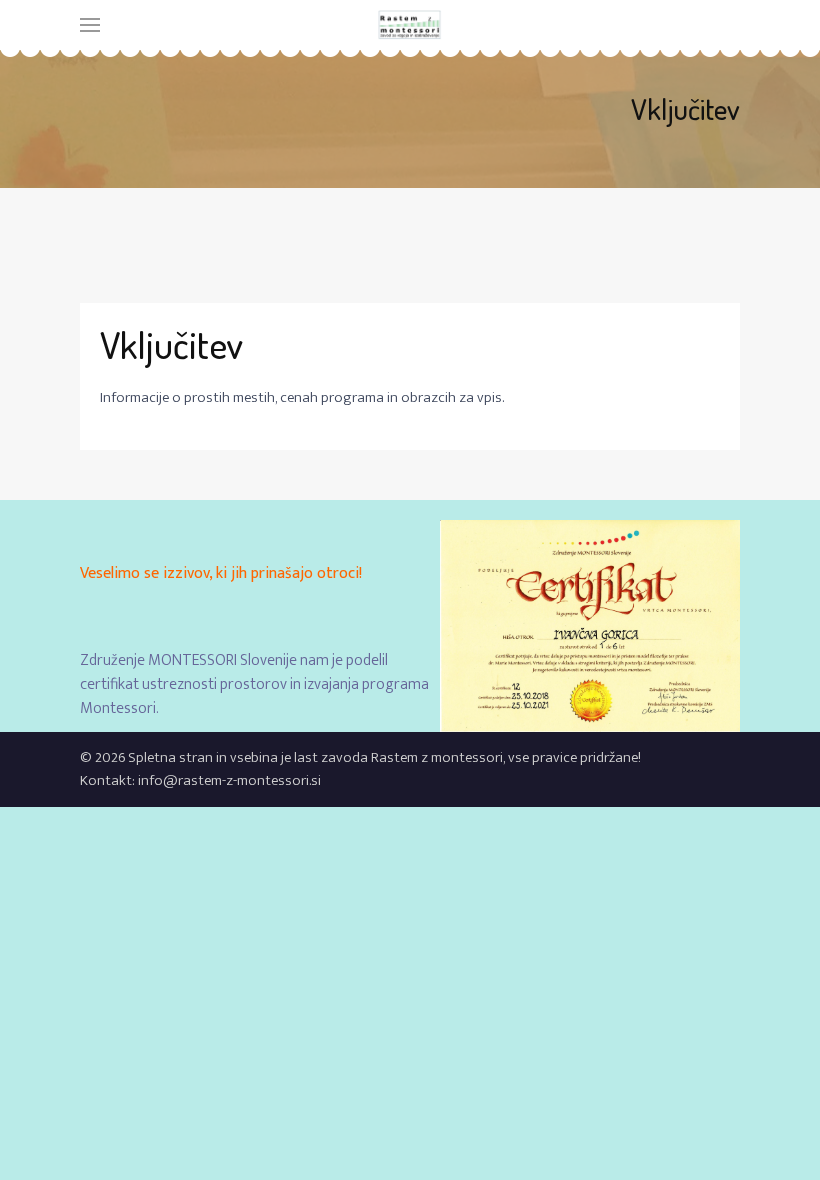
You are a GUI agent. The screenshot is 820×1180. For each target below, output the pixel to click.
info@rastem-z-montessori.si (229, 780)
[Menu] (90, 25)
